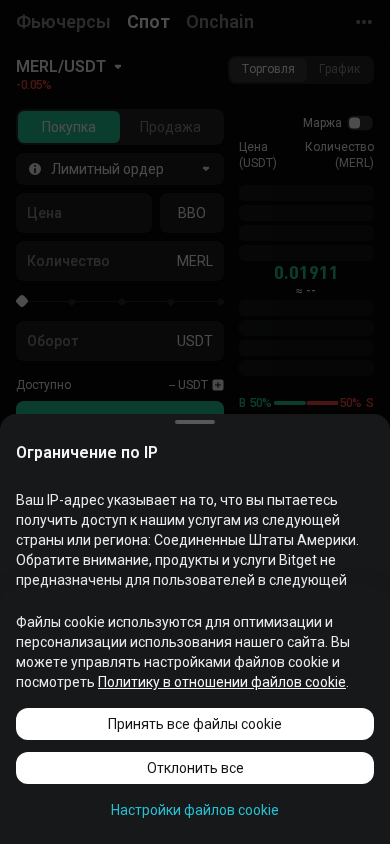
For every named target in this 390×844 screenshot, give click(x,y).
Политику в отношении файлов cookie (222, 682)
